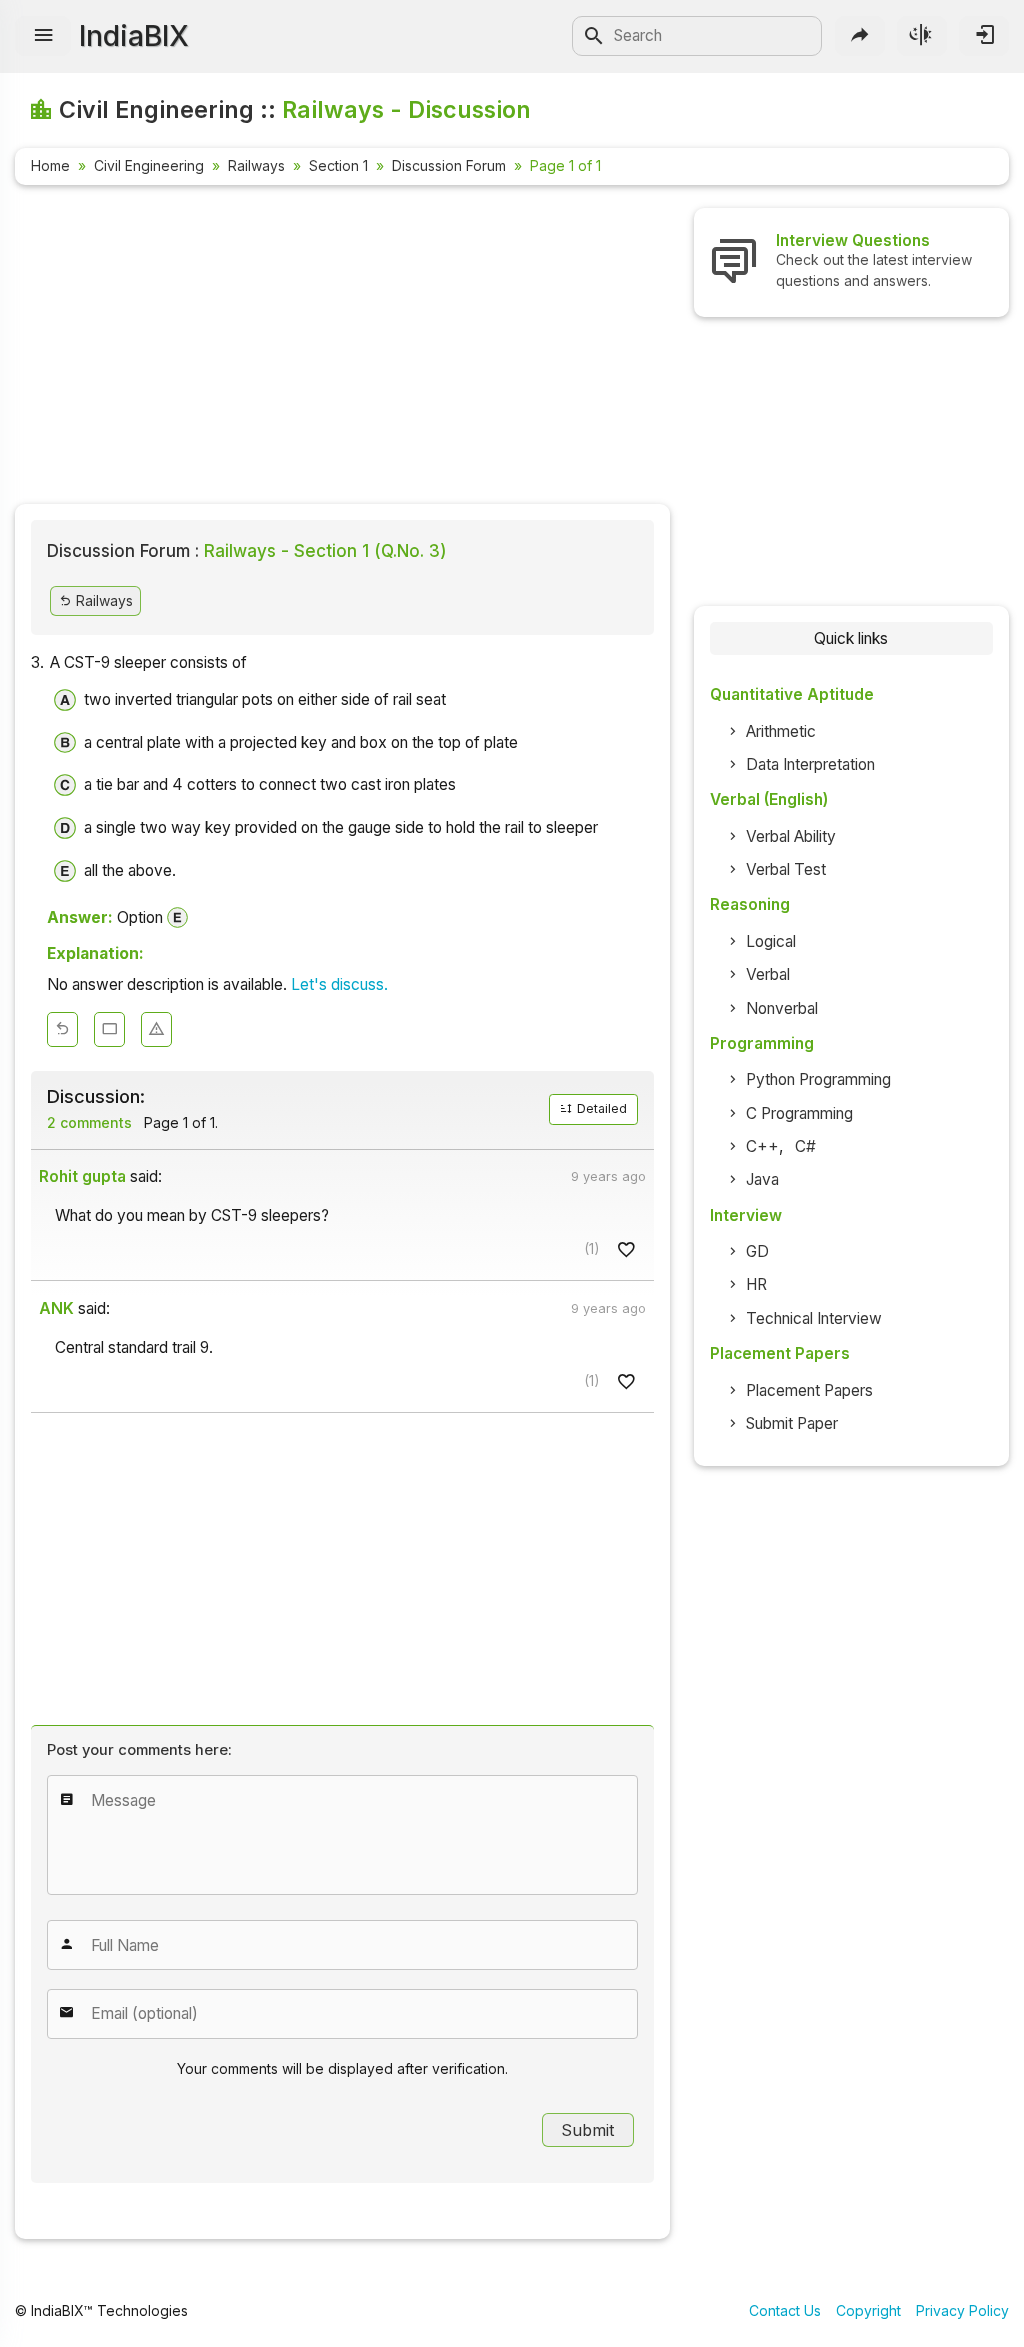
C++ (762, 1146)
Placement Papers (809, 1390)
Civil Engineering (149, 165)
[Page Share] (860, 36)
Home (50, 165)
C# (805, 1146)
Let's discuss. (339, 984)
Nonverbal (782, 1008)
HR (756, 1284)
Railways (256, 165)
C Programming (799, 1113)
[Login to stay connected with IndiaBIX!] (984, 36)
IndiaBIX (134, 36)
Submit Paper (792, 1423)
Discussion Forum (449, 165)
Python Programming (818, 1079)
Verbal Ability (791, 836)
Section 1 (338, 165)
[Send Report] (156, 1029)
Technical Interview (814, 1318)
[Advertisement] (342, 348)
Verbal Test (786, 869)
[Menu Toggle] (43, 36)
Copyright (868, 2310)
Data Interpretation (810, 764)
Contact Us (785, 2310)
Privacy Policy (962, 2310)
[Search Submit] (594, 36)
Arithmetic (781, 731)
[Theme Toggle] (922, 36)
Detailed (600, 1108)
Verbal (768, 974)
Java (762, 1179)
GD (757, 1251)
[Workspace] (109, 1029)
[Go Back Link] (62, 1029)
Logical (771, 941)
